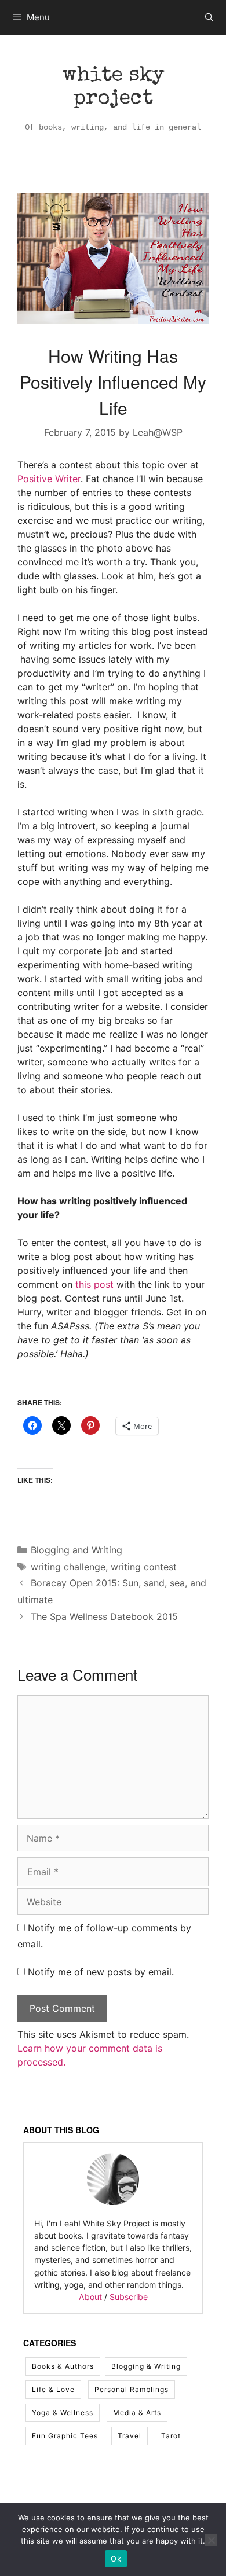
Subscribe (129, 2297)
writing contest (144, 1567)
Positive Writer (49, 479)
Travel (130, 2436)
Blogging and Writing (76, 1550)
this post (94, 1284)
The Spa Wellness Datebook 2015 (104, 1616)
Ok (116, 2559)
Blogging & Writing (146, 2366)
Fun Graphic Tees (65, 2436)
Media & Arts (137, 2413)
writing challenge (68, 1567)
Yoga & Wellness (63, 2413)
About (90, 2297)
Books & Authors (63, 2366)
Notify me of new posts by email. (101, 1972)
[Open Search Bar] (209, 17)
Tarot (171, 2436)
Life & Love (53, 2389)
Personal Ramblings (132, 2389)
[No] (211, 2540)
